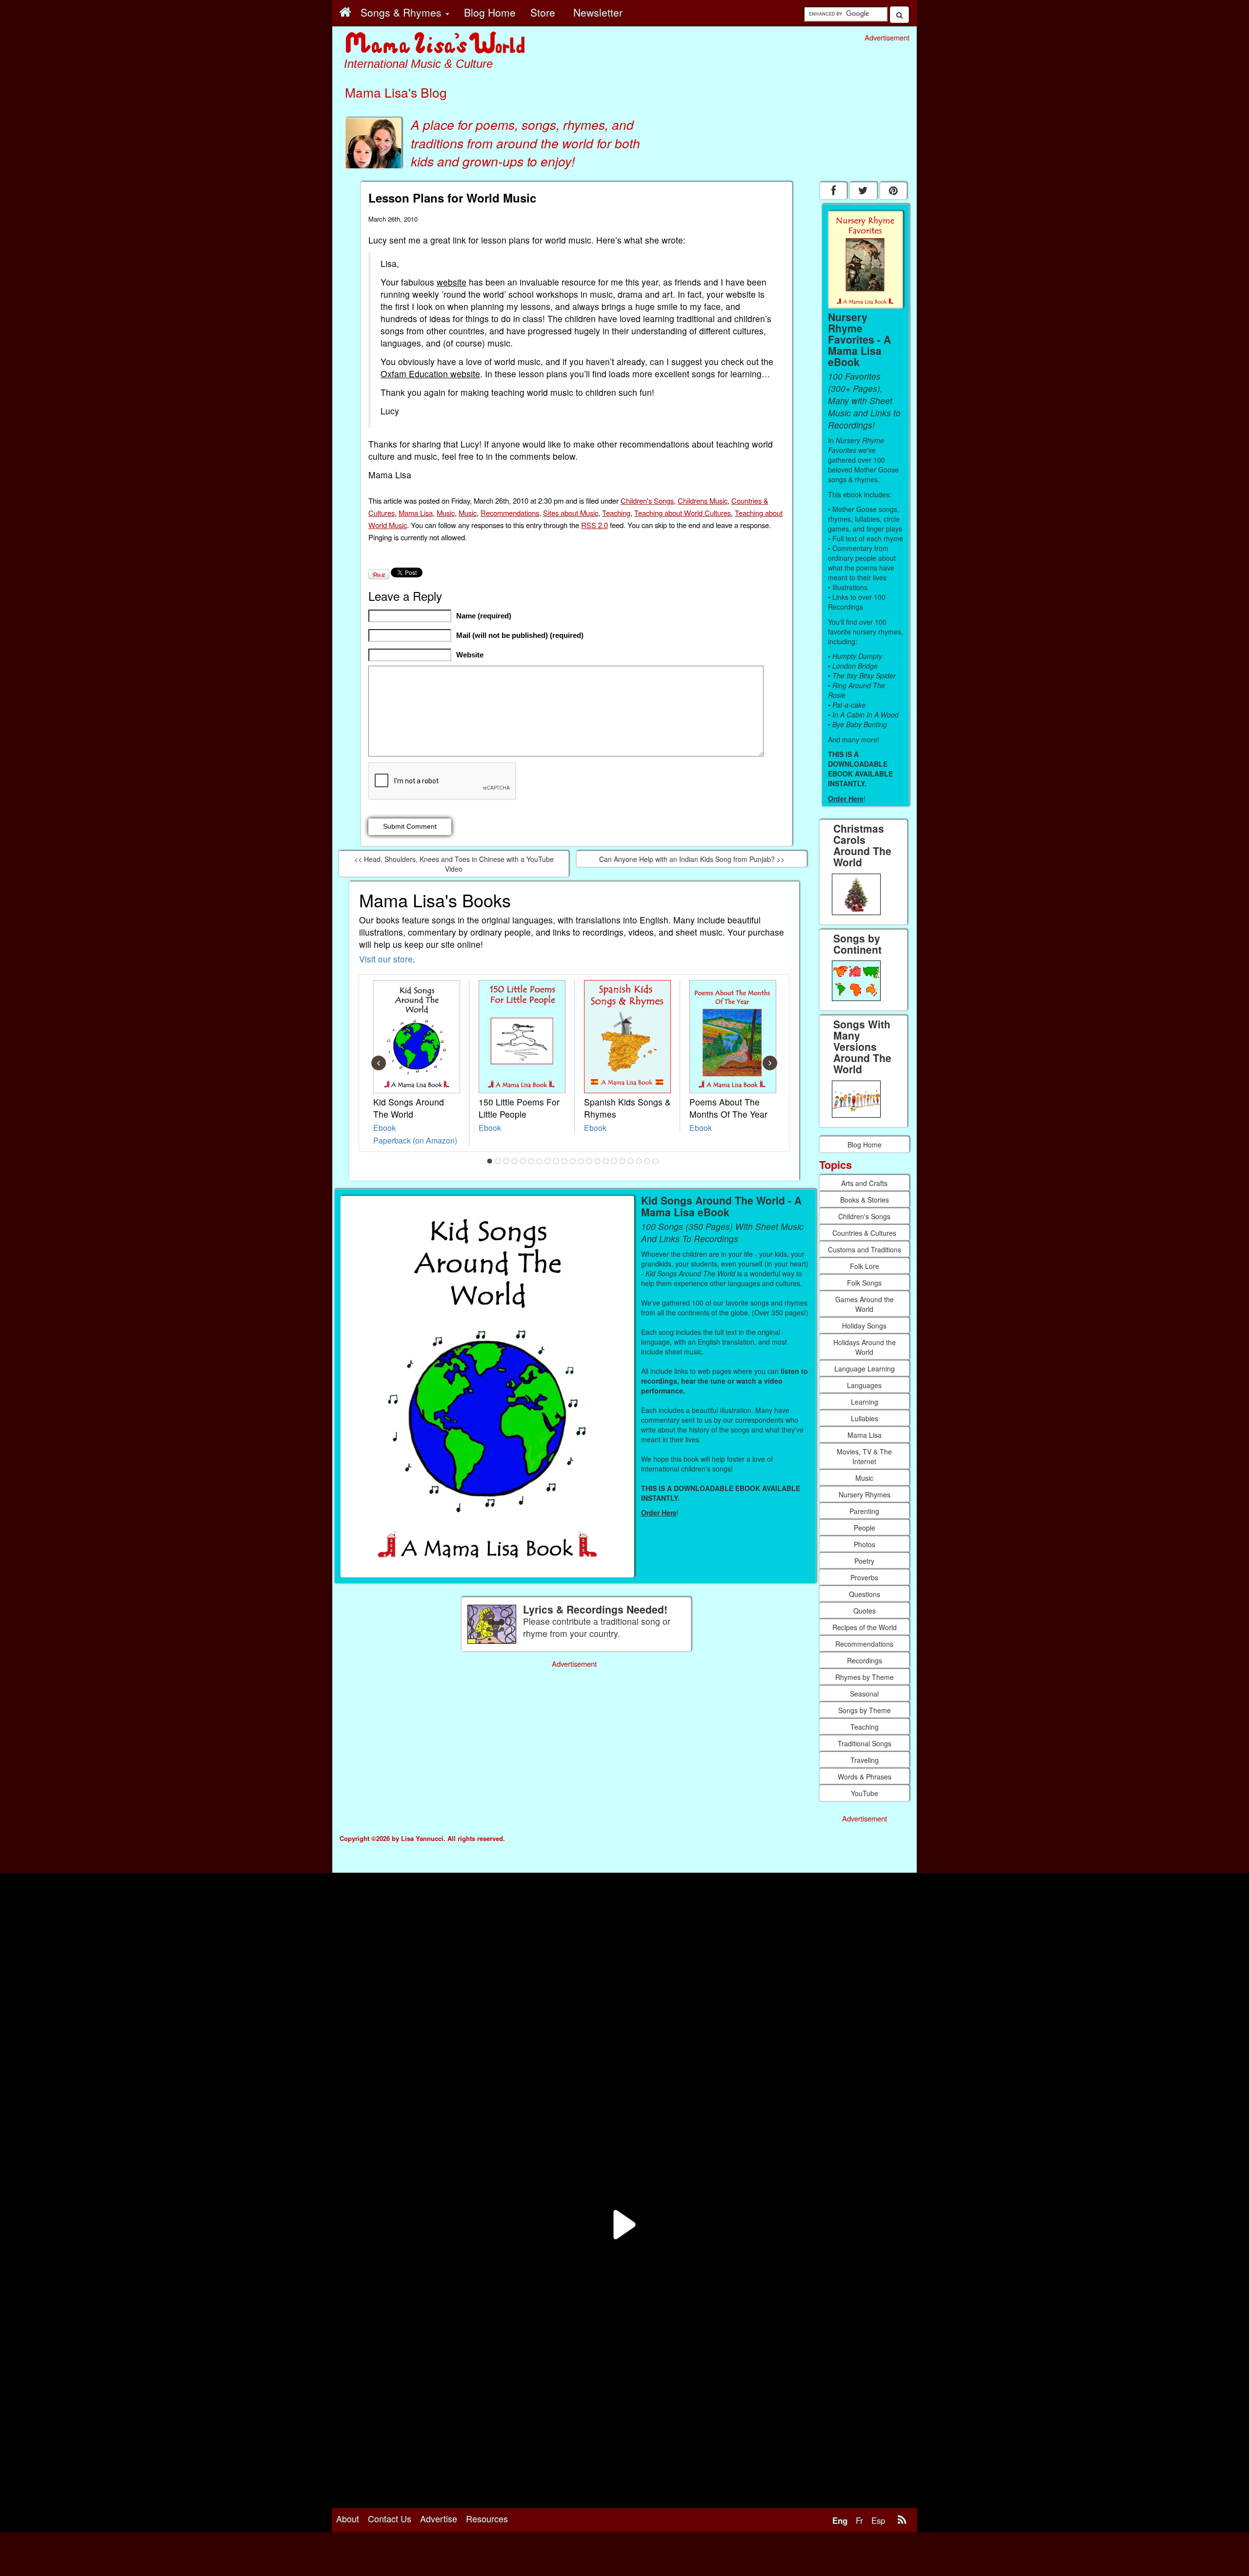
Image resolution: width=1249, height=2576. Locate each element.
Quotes (865, 1611)
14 (598, 1161)
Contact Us (390, 2518)
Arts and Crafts (864, 1183)
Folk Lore (865, 1266)
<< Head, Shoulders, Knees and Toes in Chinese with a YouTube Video (454, 864)
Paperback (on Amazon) (415, 1140)
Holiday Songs (864, 1326)
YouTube (865, 1793)
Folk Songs (864, 1283)
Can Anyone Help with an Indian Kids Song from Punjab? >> (692, 859)
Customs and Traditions (865, 1249)
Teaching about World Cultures (683, 513)
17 (623, 1161)
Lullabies (865, 1418)
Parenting (864, 1511)
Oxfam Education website (430, 374)
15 (606, 1161)
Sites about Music (571, 513)
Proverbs (864, 1577)
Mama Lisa (416, 513)
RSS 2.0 (594, 525)
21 (656, 1161)
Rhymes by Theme (865, 1677)
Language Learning (865, 1369)
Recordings (865, 1660)
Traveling (865, 1760)
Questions (865, 1594)
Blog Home (865, 1145)
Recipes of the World (865, 1627)
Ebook (384, 1127)
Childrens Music (703, 501)
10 (564, 1161)
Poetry (864, 1561)
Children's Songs (647, 501)
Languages (864, 1385)
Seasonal (864, 1694)
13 (589, 1161)
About (348, 2518)
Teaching (616, 513)
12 (581, 1161)
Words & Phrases (865, 1777)
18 (631, 1161)
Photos (865, 1544)
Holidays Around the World (865, 1347)
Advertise (439, 2518)
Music (446, 513)
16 (614, 1161)
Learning (865, 1402)
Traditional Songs (865, 1743)
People (865, 1528)
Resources (487, 2518)
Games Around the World (865, 1304)
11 (573, 1161)
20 (647, 1161)
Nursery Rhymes (865, 1494)
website (452, 282)
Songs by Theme (865, 1710)
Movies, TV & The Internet (864, 1456)
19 (639, 1161)
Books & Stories (865, 1200)
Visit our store (386, 959)
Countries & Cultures (864, 1233)
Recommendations (510, 513)
